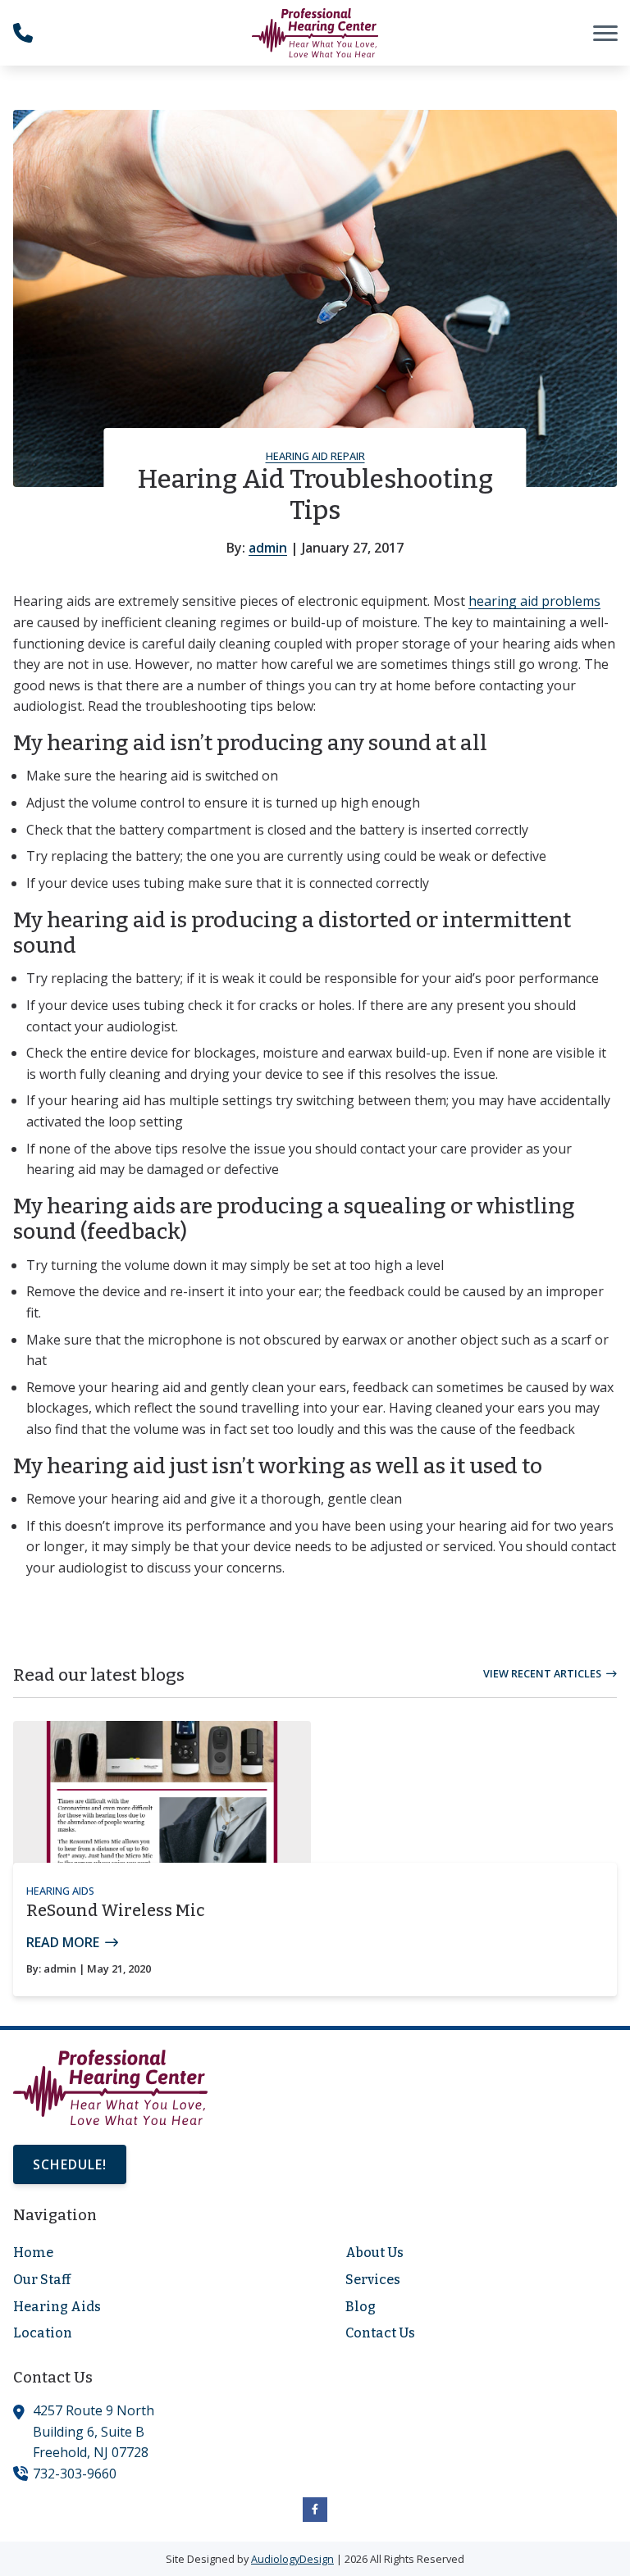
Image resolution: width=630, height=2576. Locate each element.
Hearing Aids (60, 1891)
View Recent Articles (542, 1673)
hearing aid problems (534, 601)
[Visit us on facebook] (315, 2510)
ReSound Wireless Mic (115, 1910)
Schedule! (70, 2164)
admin (268, 548)
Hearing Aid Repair (315, 456)
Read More (63, 1942)
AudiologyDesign (292, 2559)
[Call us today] (23, 33)
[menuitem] (149, 2253)
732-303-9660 (75, 2474)
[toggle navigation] (605, 33)
